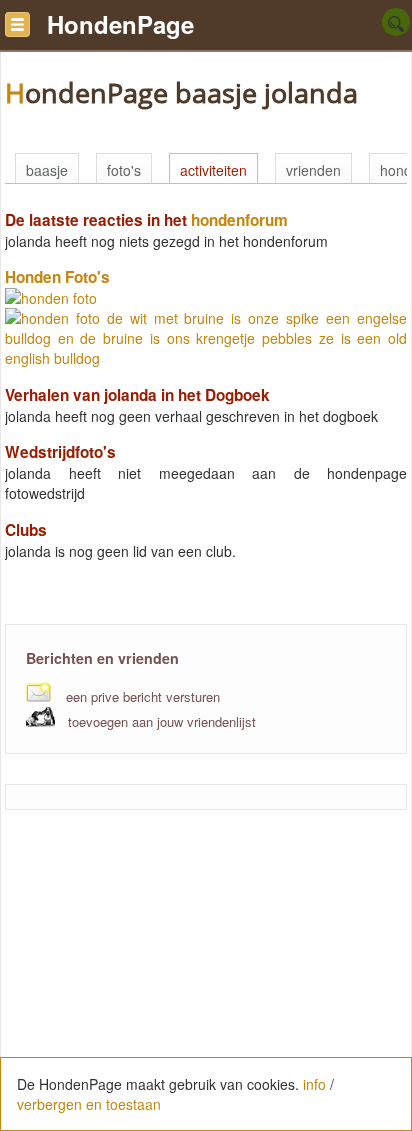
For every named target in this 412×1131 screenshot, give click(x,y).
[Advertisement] (206, 981)
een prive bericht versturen (143, 696)
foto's (124, 170)
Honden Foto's (57, 277)
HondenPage (120, 24)
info (314, 1084)
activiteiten (213, 170)
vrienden (313, 170)
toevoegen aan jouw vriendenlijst (162, 721)
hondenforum (239, 220)
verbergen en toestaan (89, 1104)
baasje (47, 170)
